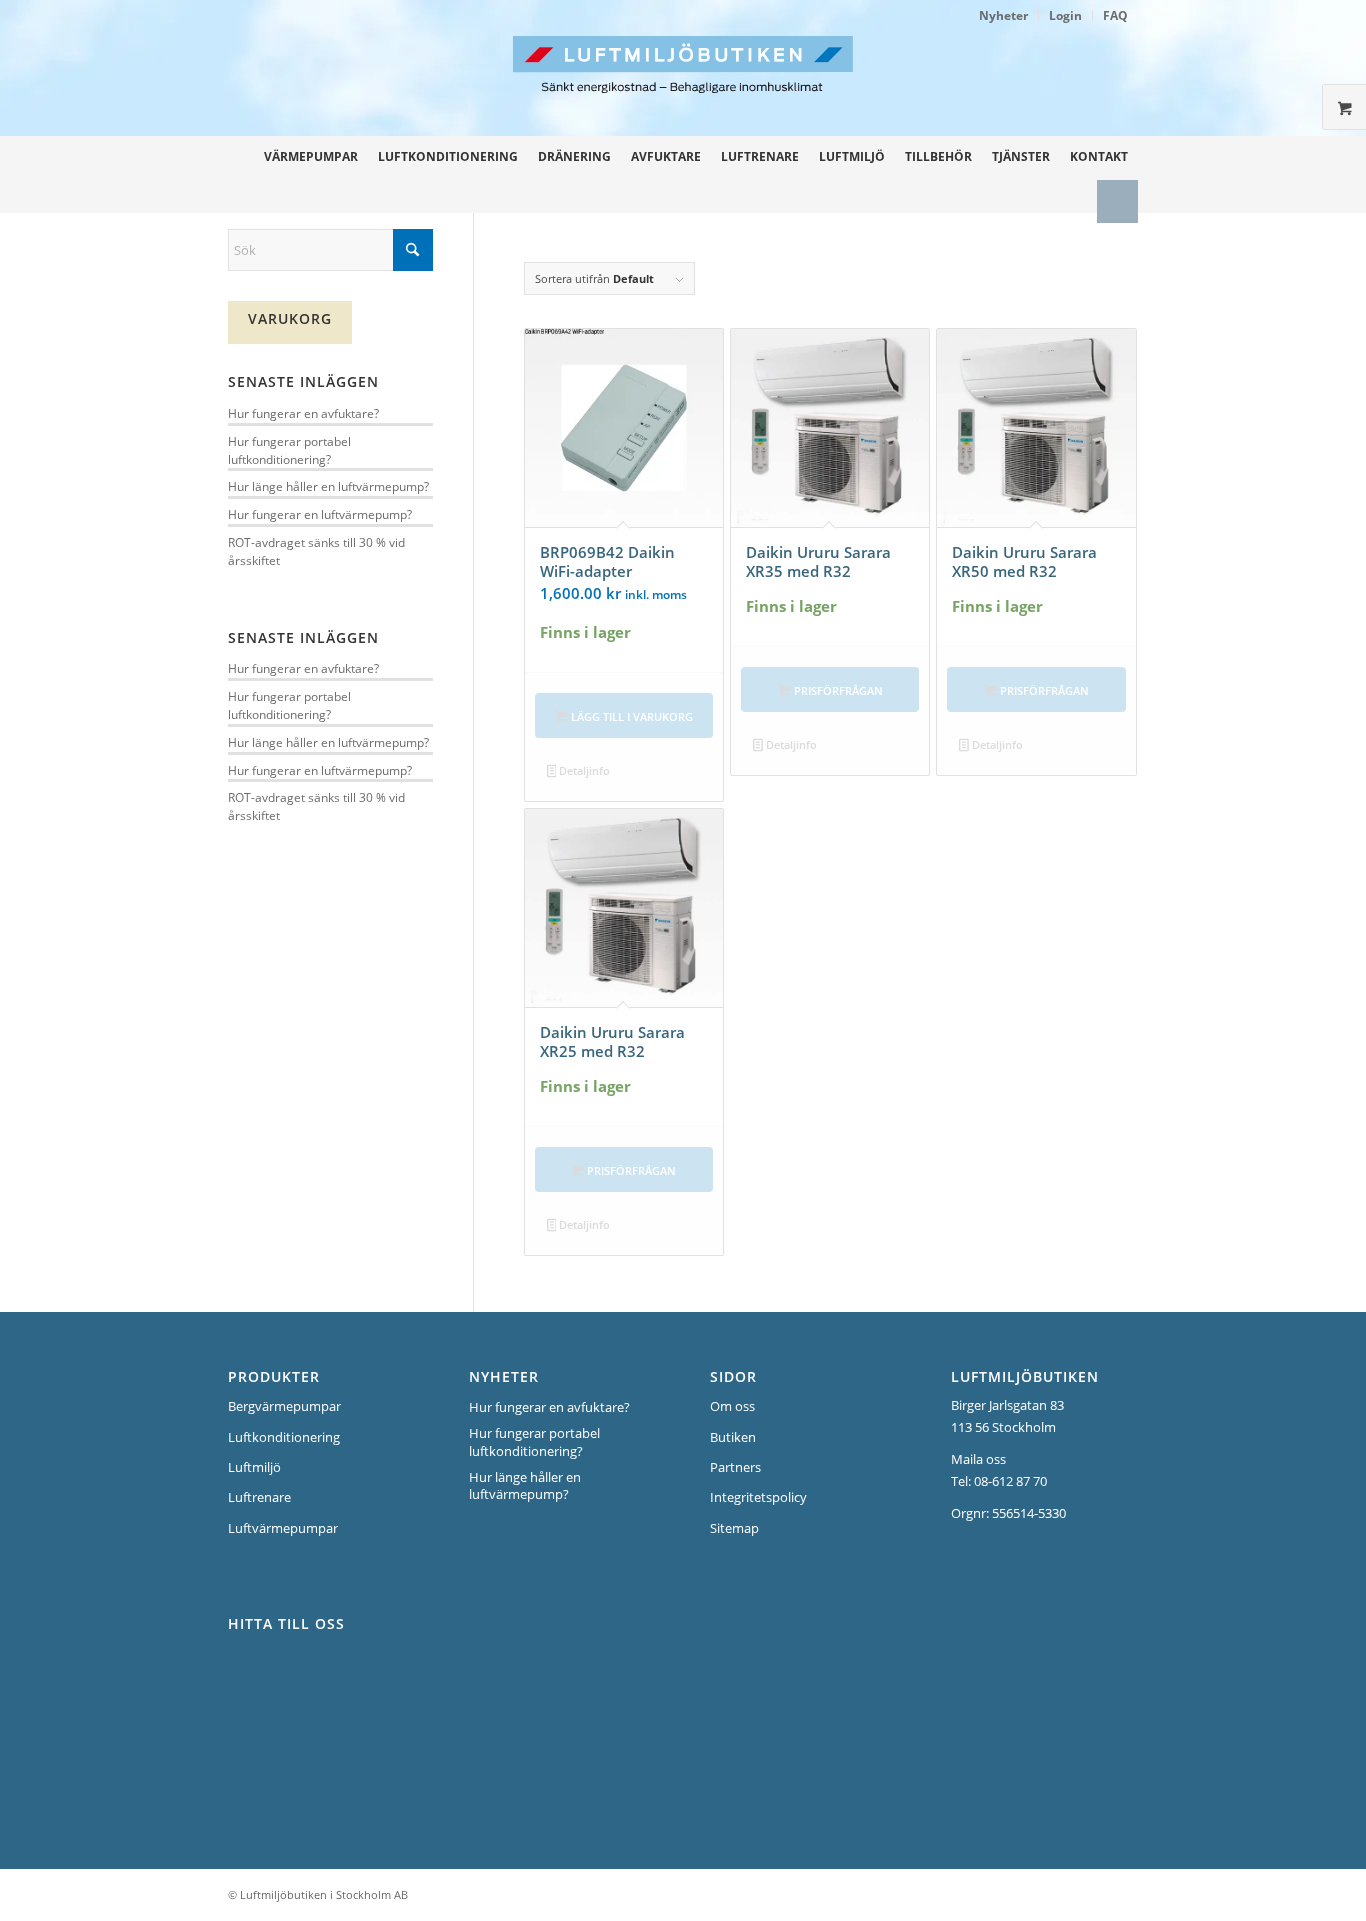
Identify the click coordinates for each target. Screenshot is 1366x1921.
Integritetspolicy (758, 1497)
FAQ (1115, 15)
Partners (735, 1467)
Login (1065, 15)
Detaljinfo (583, 770)
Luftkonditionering (284, 1437)
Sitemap (734, 1528)
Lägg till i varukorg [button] (630, 716)
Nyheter (1003, 15)
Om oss (732, 1406)
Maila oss (978, 1459)
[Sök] (1117, 201)
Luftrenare (259, 1497)
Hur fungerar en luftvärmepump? (320, 514)
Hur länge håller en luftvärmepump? (328, 486)
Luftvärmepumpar (283, 1528)
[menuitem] (1004, 15)
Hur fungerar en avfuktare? (303, 413)
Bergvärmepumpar (284, 1406)
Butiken (733, 1437)
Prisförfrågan (837, 690)
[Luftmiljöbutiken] (811, 86)
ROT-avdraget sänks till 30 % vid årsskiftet (316, 551)
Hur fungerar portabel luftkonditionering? (289, 450)
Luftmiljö (254, 1467)
